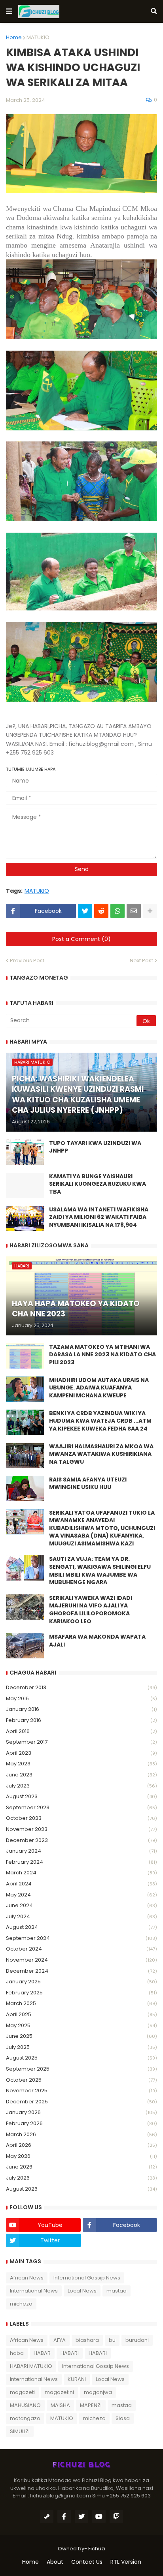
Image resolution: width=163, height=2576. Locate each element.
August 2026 (81, 2189)
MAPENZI (91, 2405)
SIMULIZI (20, 2431)
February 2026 (81, 2123)
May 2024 (81, 1895)
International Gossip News (87, 2278)
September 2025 (81, 2069)
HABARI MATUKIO (31, 2366)
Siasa (123, 2418)
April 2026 (81, 2145)
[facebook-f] (64, 2516)
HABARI (70, 2353)
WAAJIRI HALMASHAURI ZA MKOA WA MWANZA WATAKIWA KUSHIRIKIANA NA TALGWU (101, 1454)
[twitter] (81, 2516)
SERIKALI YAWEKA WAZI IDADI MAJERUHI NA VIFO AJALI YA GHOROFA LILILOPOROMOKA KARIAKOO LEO (91, 1610)
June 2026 (81, 2167)
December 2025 (81, 2102)
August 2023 (81, 1796)
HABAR (42, 2353)
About (55, 2562)
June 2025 (81, 2036)
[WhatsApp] (118, 911)
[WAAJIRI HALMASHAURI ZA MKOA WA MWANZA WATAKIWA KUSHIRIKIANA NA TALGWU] (25, 1455)
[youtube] (99, 2516)
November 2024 (81, 1960)
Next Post (141, 960)
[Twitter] (85, 911)
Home (14, 37)
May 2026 (81, 2156)
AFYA (60, 2340)
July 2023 (81, 1786)
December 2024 (81, 1971)
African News (27, 2278)
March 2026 (81, 2134)
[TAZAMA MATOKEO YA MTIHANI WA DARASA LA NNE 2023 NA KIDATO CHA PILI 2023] (25, 1356)
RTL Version (126, 2562)
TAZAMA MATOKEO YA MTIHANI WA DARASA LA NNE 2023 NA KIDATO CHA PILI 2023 (102, 1355)
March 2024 (81, 1873)
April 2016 (81, 1731)
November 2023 (81, 1829)
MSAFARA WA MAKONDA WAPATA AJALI (97, 1641)
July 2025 (81, 2047)
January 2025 (81, 1982)
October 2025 (81, 2080)
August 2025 (81, 2058)
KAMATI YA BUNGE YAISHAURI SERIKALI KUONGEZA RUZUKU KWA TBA (98, 1184)
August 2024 (81, 1927)
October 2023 (81, 1818)
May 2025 (81, 2025)
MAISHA (60, 2405)
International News (34, 2291)
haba (17, 2353)
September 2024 (81, 1938)
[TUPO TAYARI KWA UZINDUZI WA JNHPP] (25, 1152)
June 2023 (81, 1775)
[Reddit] (101, 911)
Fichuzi (97, 2549)
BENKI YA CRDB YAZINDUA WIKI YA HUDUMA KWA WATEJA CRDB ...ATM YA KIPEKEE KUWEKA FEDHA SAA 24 (100, 1421)
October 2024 (81, 1949)
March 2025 (81, 2003)
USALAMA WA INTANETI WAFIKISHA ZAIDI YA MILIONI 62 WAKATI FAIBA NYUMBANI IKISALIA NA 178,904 (99, 1217)
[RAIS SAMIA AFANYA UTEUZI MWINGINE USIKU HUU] (25, 1489)
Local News (82, 2291)
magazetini (59, 2392)
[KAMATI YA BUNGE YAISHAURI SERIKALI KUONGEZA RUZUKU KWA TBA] (25, 1185)
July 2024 (81, 1916)
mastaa (117, 2291)
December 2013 (81, 1687)
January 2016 (81, 1709)
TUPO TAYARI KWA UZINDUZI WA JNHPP (95, 1147)
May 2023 (81, 1764)
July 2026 (81, 2178)
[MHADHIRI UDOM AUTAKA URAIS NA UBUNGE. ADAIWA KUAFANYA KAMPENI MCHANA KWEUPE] (25, 1389)
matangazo (25, 2418)
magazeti (22, 2392)
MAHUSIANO (25, 2405)
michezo (21, 2304)
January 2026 (81, 2112)
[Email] (134, 911)
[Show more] (150, 911)
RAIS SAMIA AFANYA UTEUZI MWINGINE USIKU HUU (88, 1484)
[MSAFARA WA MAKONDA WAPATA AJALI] (25, 1646)
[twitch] (116, 2516)
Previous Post (27, 960)
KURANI (77, 2379)
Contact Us (87, 2562)
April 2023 (81, 1753)
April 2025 (81, 2014)
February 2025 (81, 1993)
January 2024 (81, 1851)
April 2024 (81, 1884)
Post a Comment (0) (81, 939)
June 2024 (81, 1905)
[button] (9, 11)
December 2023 (81, 1840)
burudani (137, 2340)
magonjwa (98, 2392)
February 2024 (81, 1862)
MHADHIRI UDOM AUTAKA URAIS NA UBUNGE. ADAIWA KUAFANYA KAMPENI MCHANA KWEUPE (99, 1388)
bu (112, 2340)
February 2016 (81, 1720)
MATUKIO (38, 37)
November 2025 (81, 2091)
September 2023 (81, 1807)
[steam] (47, 2516)
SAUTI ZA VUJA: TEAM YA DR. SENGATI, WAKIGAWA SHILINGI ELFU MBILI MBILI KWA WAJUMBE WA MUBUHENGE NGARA (100, 1571)
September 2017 (81, 1742)
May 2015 (81, 1698)
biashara (87, 2340)
